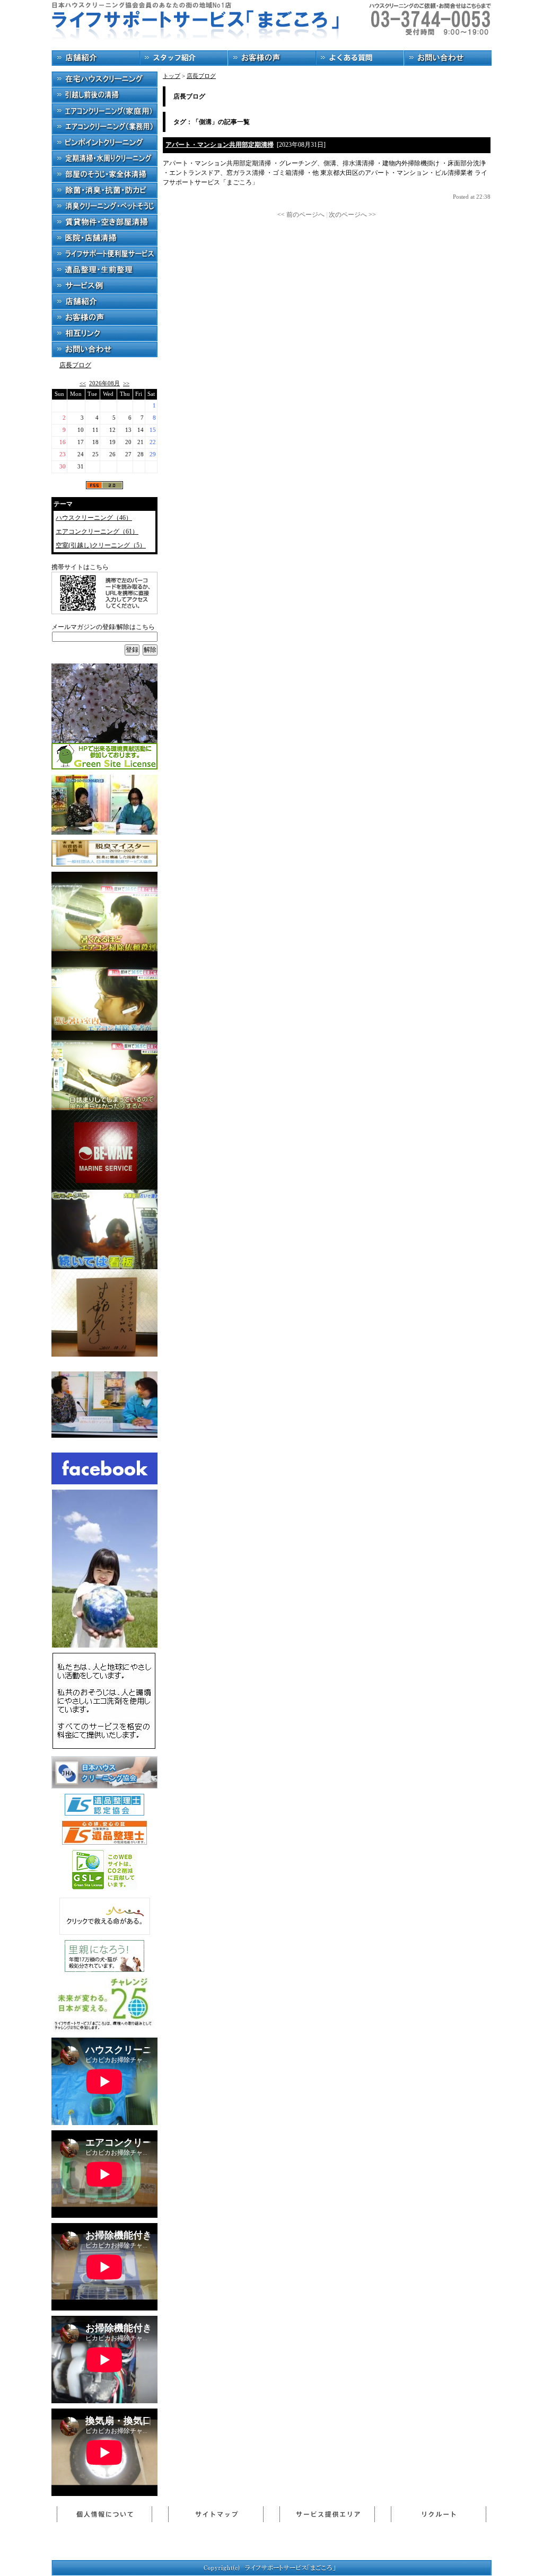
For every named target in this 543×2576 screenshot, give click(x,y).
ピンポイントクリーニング (104, 143)
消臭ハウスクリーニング (104, 207)
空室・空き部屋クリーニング (104, 223)
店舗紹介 (95, 58)
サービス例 (104, 286)
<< (83, 383)
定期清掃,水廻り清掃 (104, 159)
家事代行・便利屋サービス (104, 254)
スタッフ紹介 (183, 58)
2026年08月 (104, 383)
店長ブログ (75, 365)
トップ (172, 76)
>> (126, 383)
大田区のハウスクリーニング (104, 79)
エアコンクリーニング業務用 (104, 127)
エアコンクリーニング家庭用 (104, 111)
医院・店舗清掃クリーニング (104, 238)
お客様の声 (271, 58)
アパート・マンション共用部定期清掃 (220, 145)
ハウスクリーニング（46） (94, 518)
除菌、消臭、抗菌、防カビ (104, 191)
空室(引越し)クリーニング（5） (101, 545)
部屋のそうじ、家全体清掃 (104, 175)
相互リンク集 (104, 334)
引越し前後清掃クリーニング (104, 95)
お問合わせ (448, 58)
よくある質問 (360, 58)
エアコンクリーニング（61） (97, 532)
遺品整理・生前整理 (104, 270)
